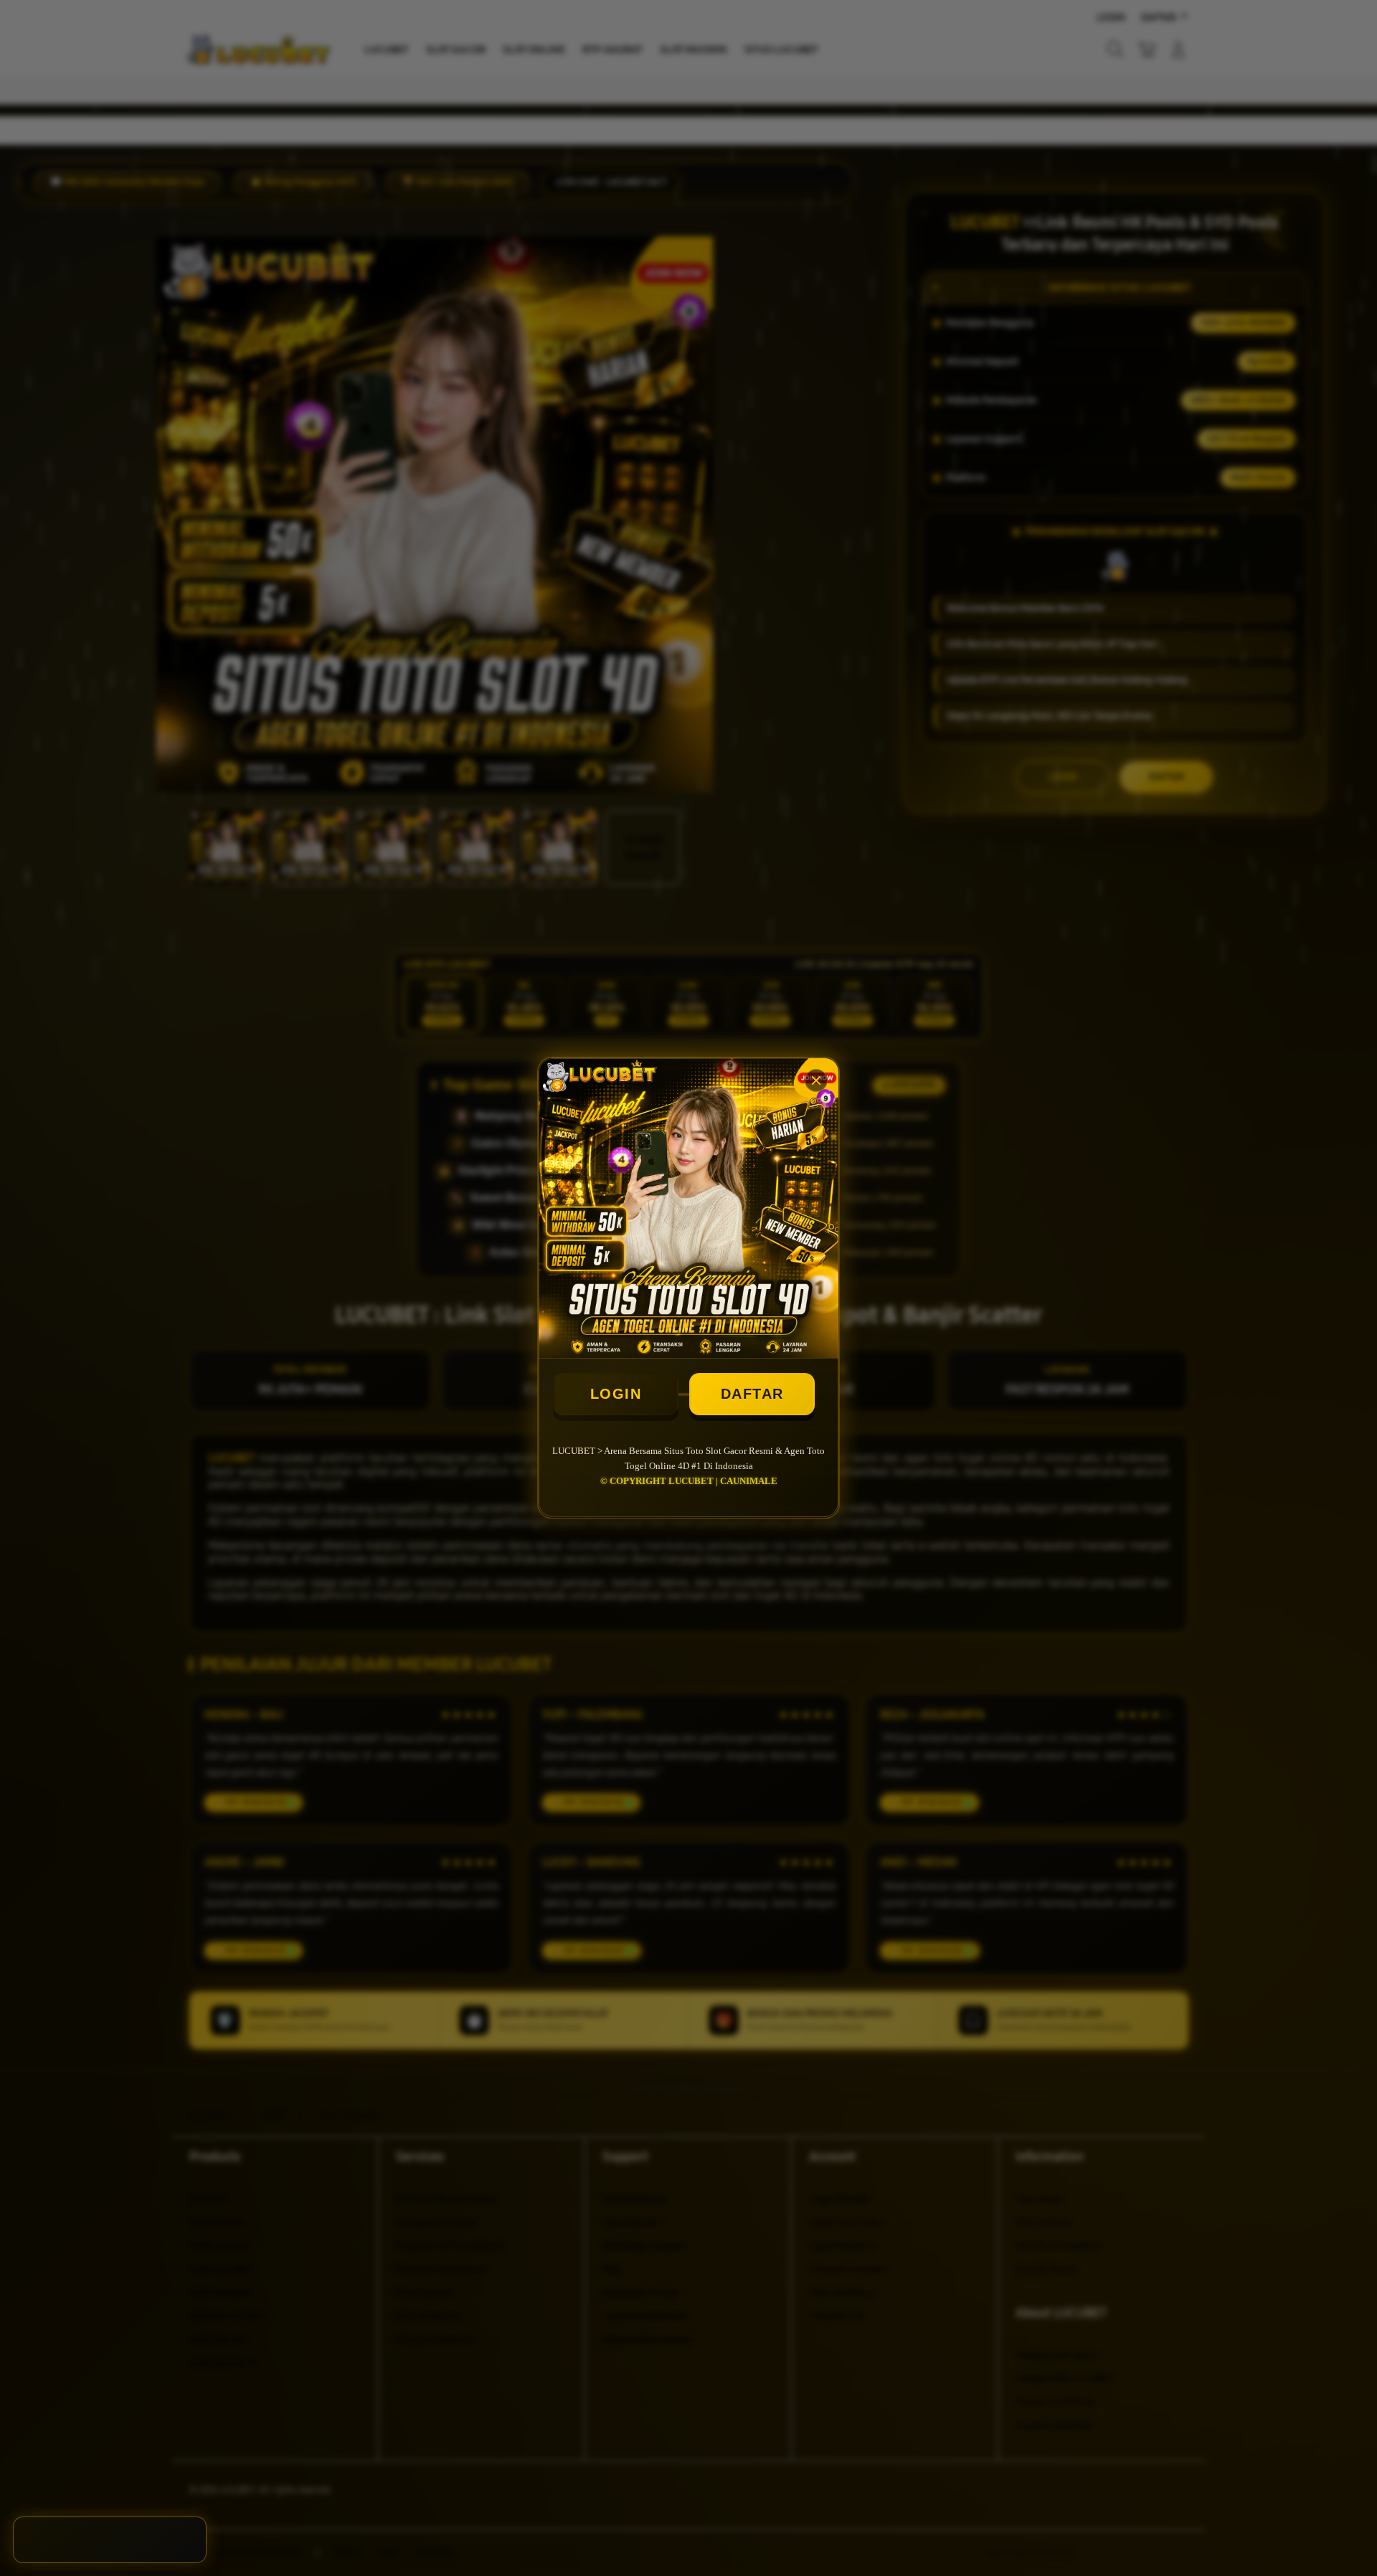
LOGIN (616, 1394)
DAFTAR (752, 1394)
